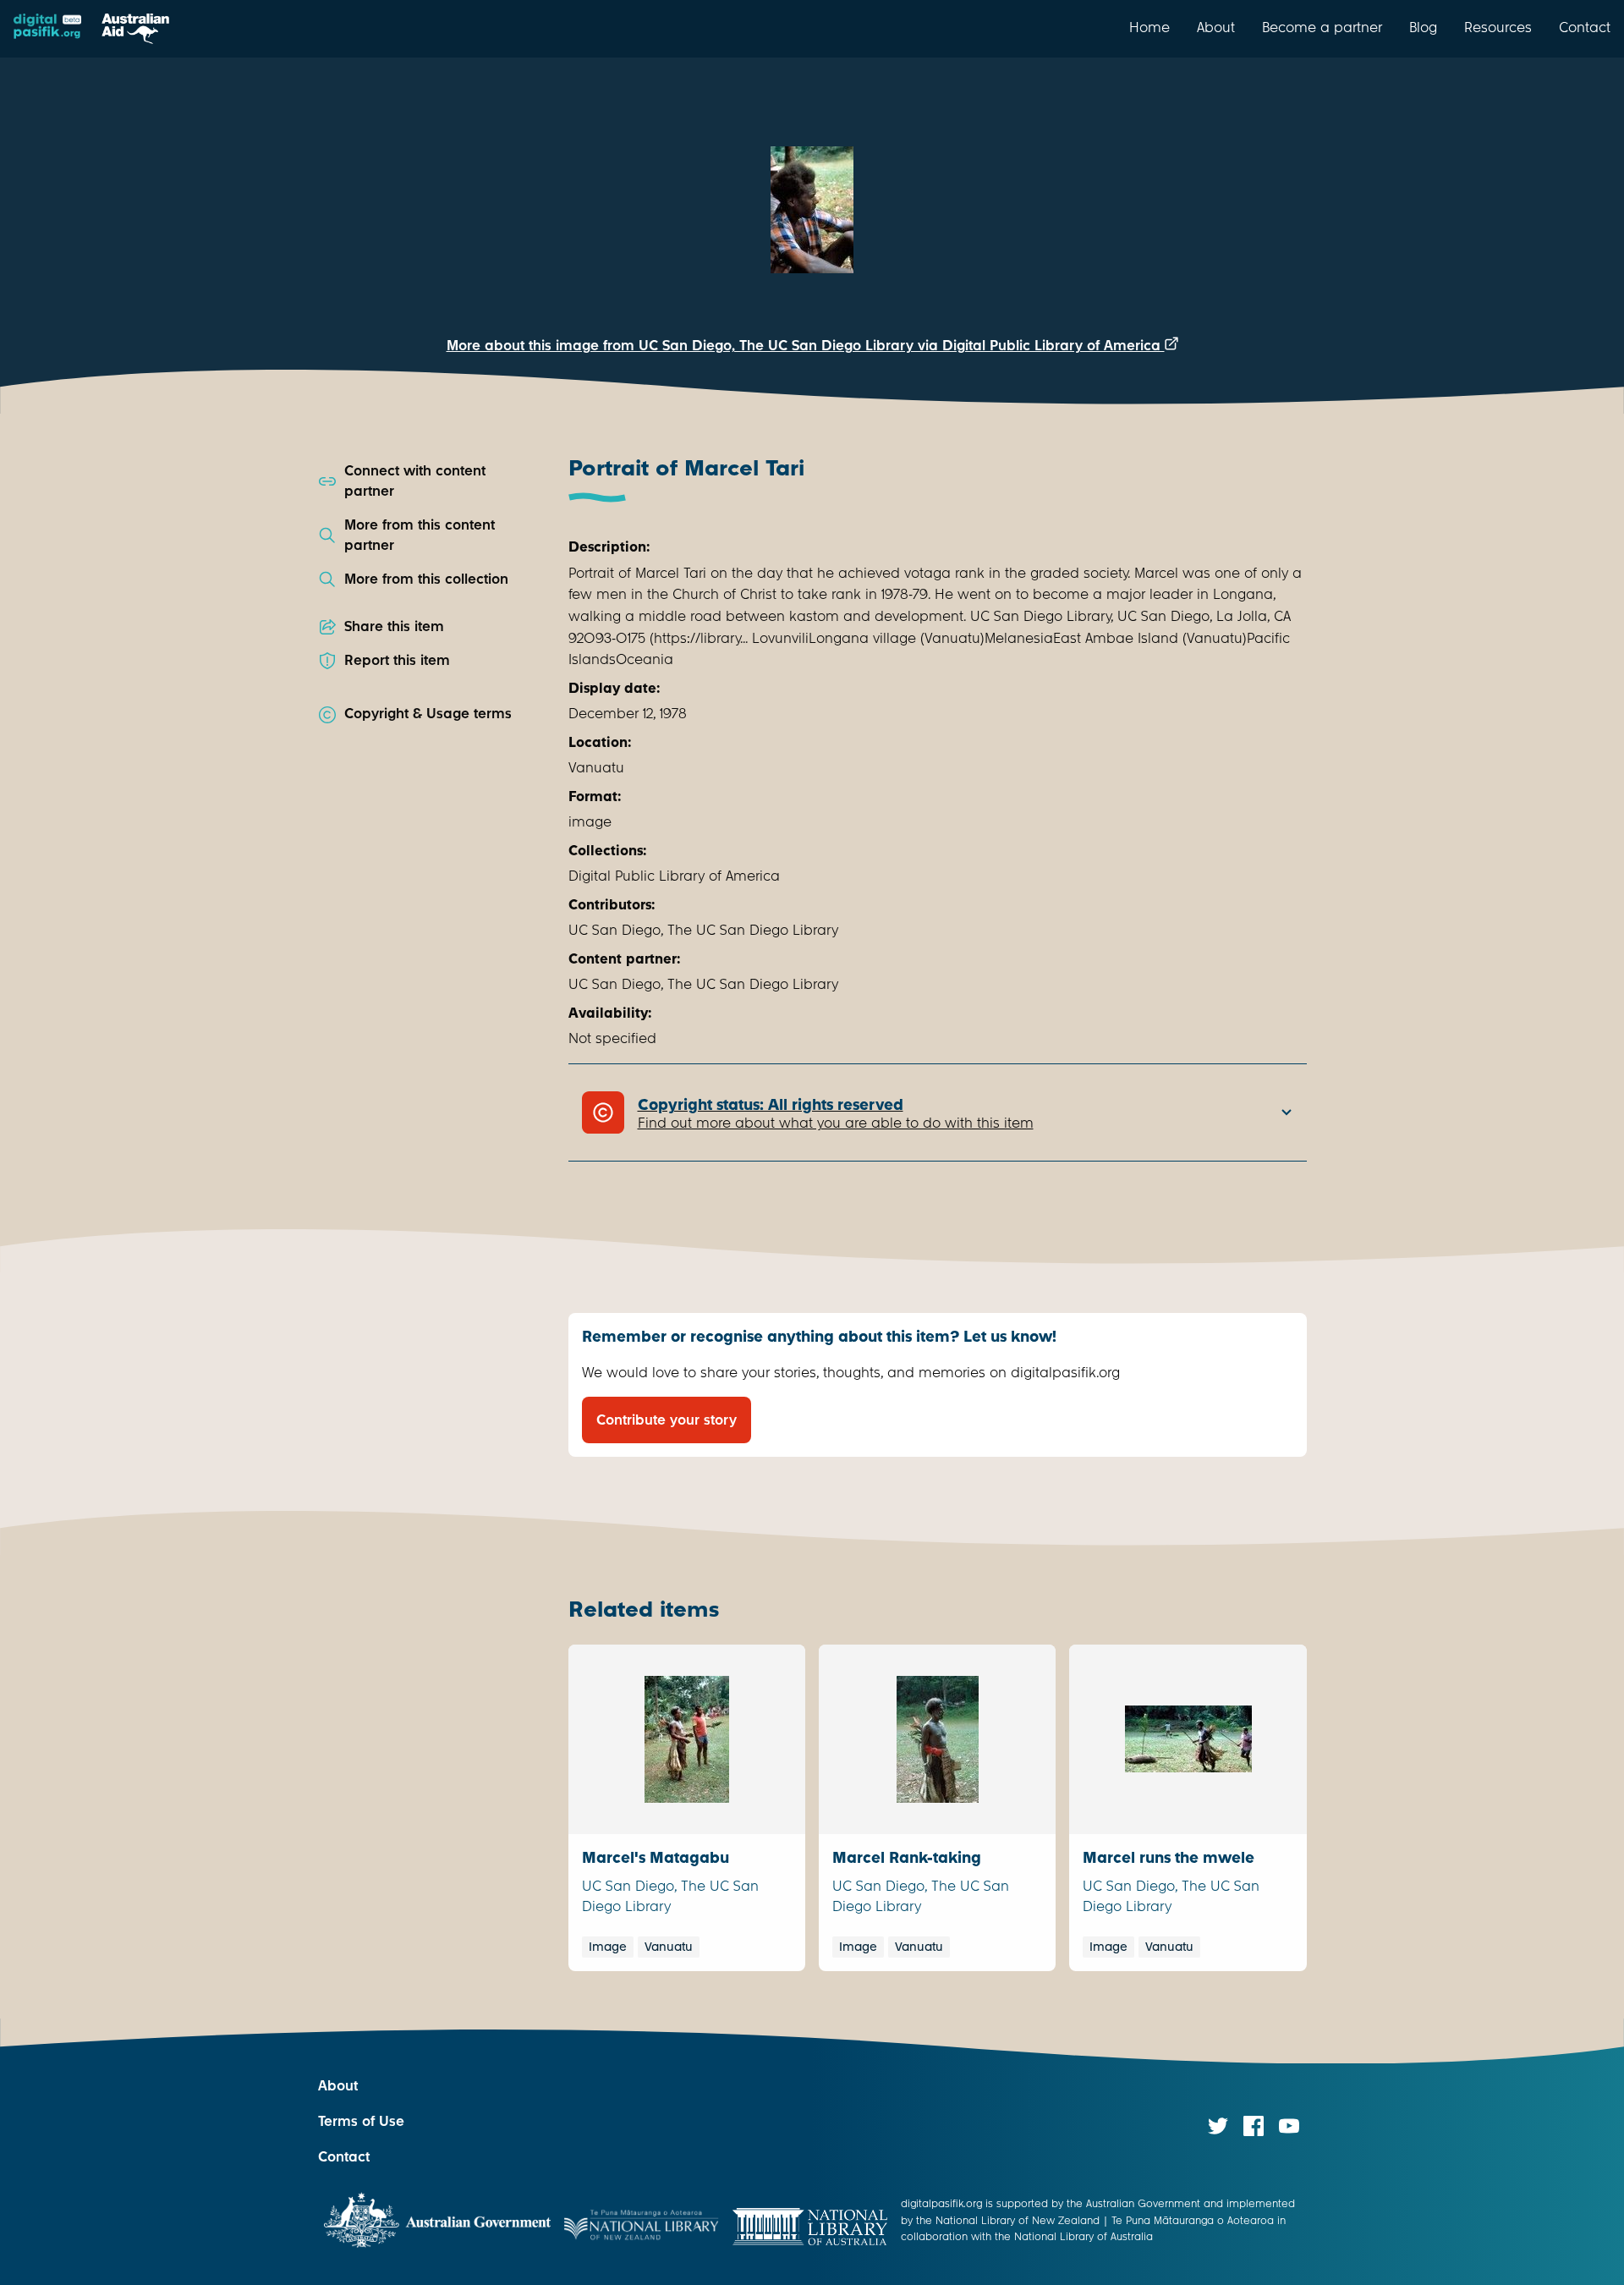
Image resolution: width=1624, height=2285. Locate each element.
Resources (1498, 27)
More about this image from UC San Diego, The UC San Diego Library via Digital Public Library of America (806, 346)
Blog (1423, 27)
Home (1149, 27)
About (1216, 27)
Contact (1585, 27)
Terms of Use (361, 2121)
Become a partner (1322, 27)
